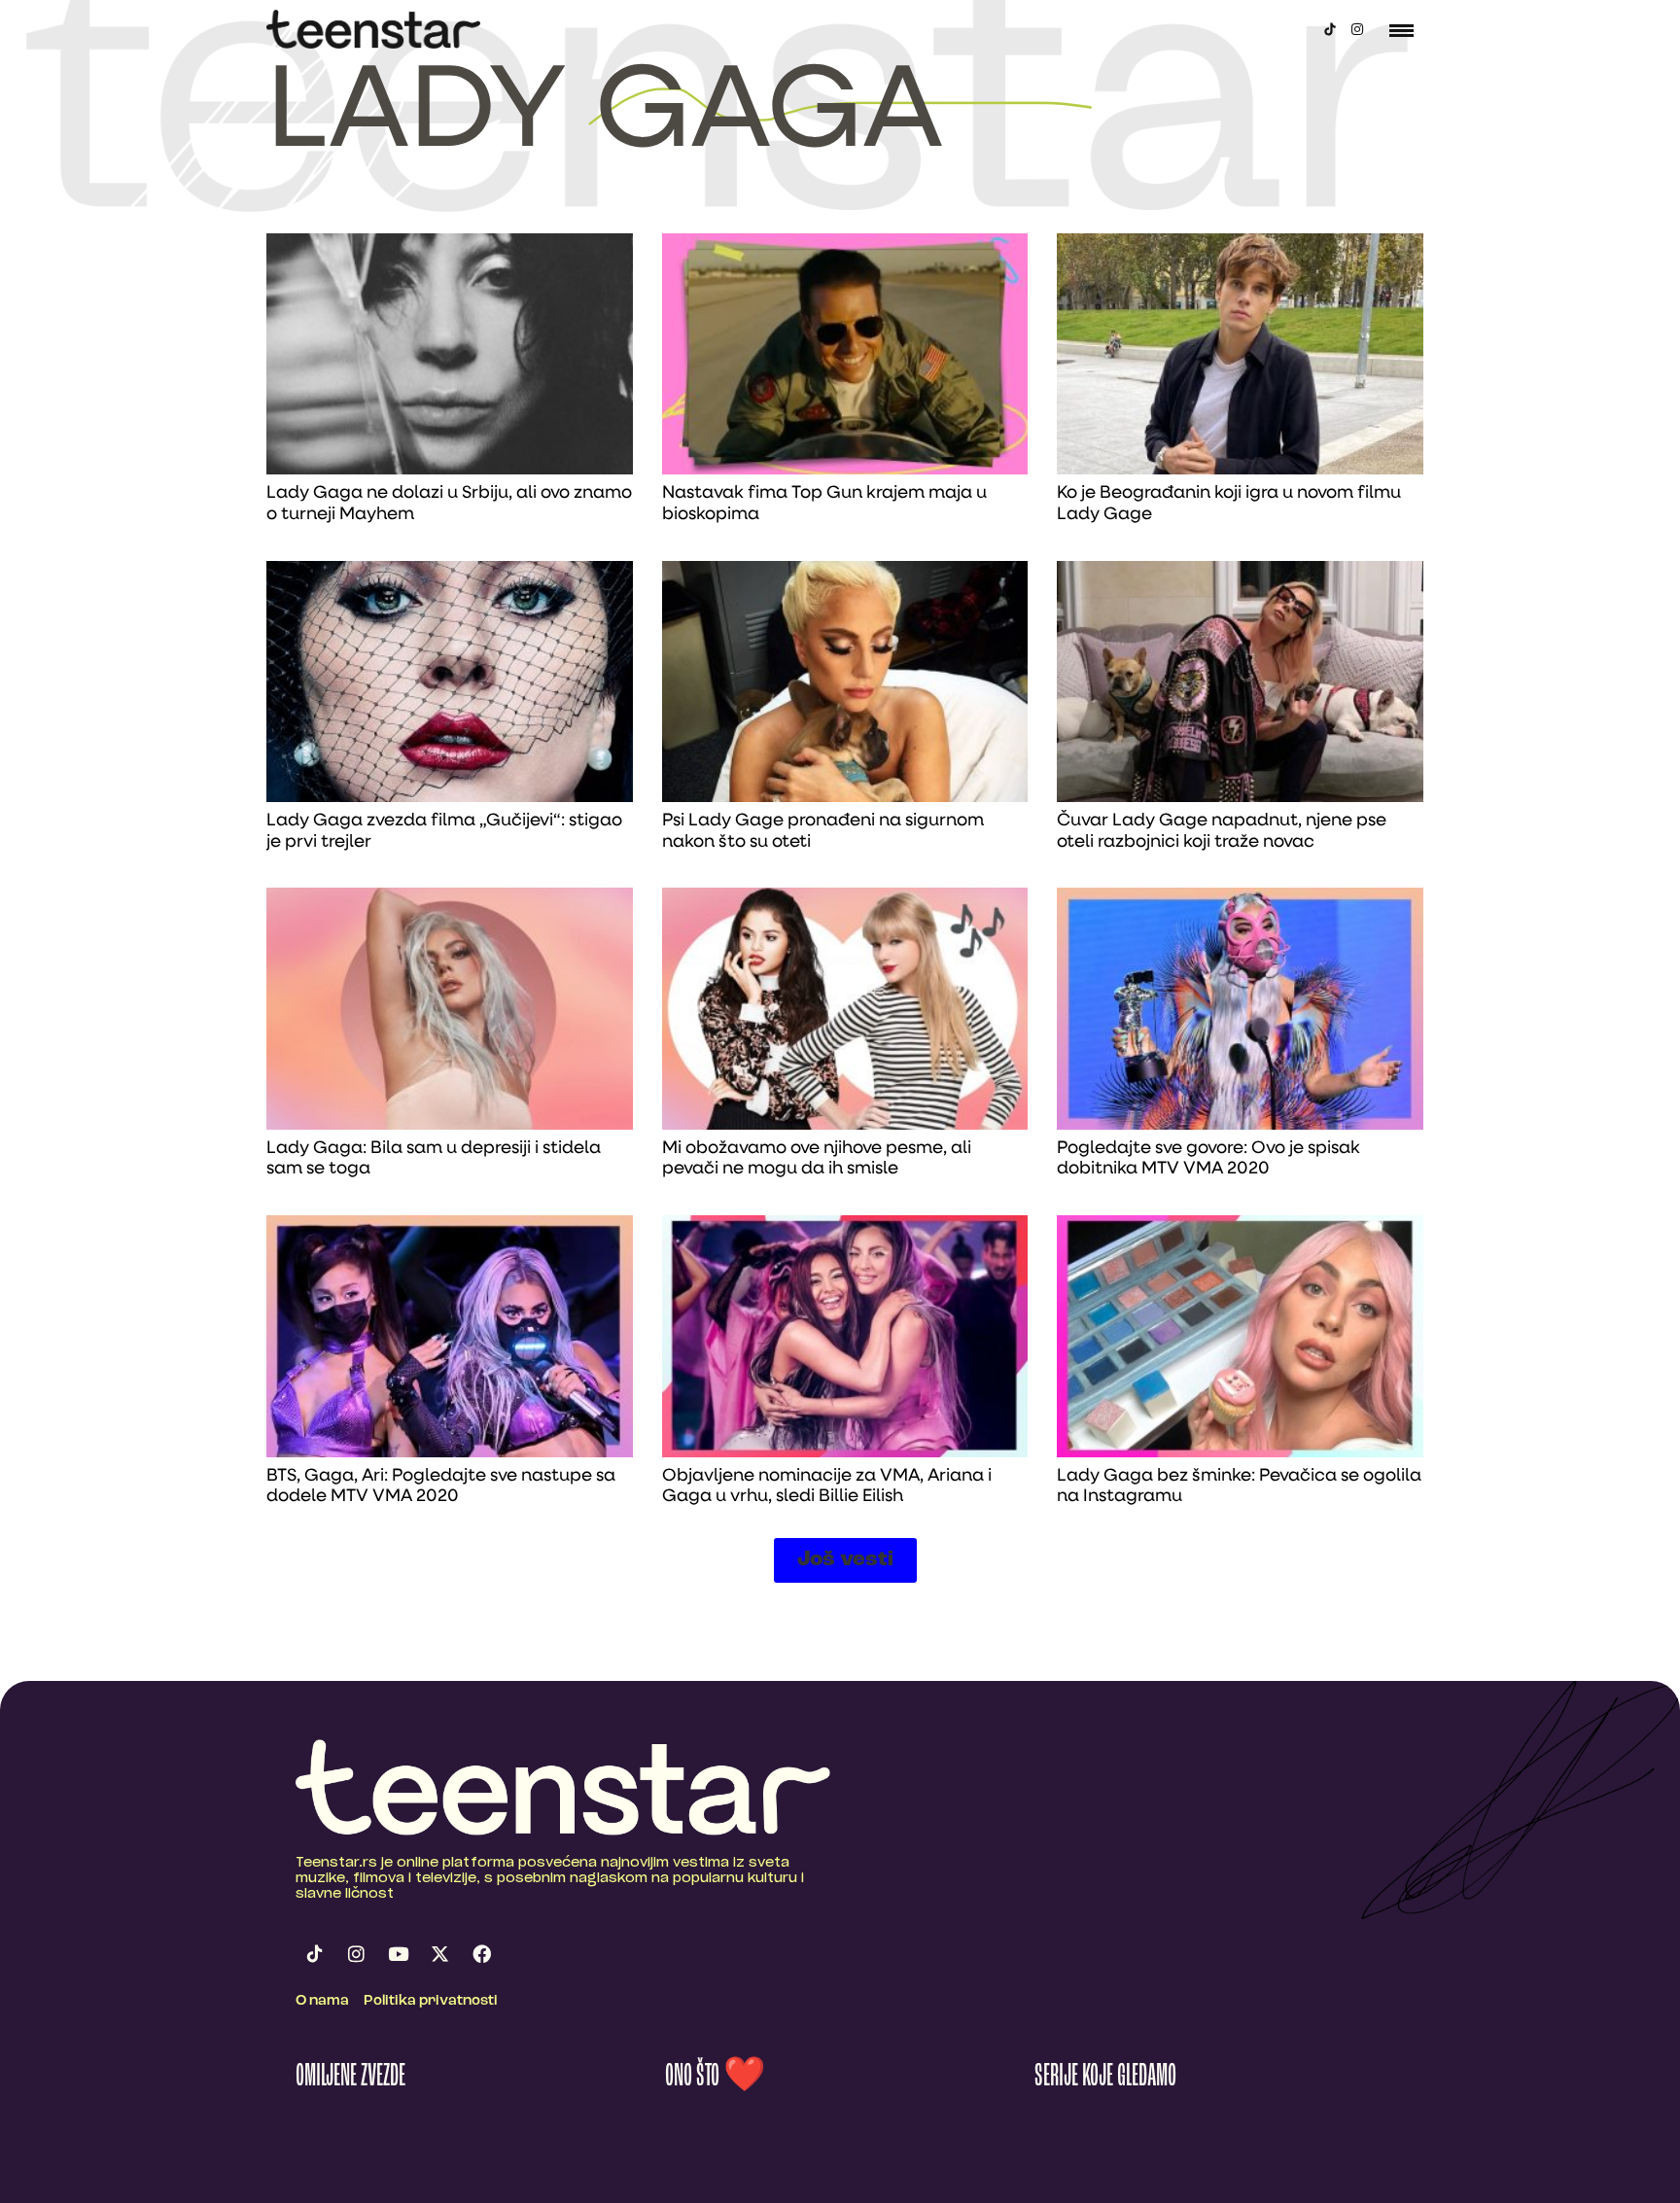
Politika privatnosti (431, 2001)
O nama (322, 2001)
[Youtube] (398, 1954)
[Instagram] (1357, 29)
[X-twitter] (439, 1954)
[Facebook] (481, 1954)
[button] (845, 1560)
